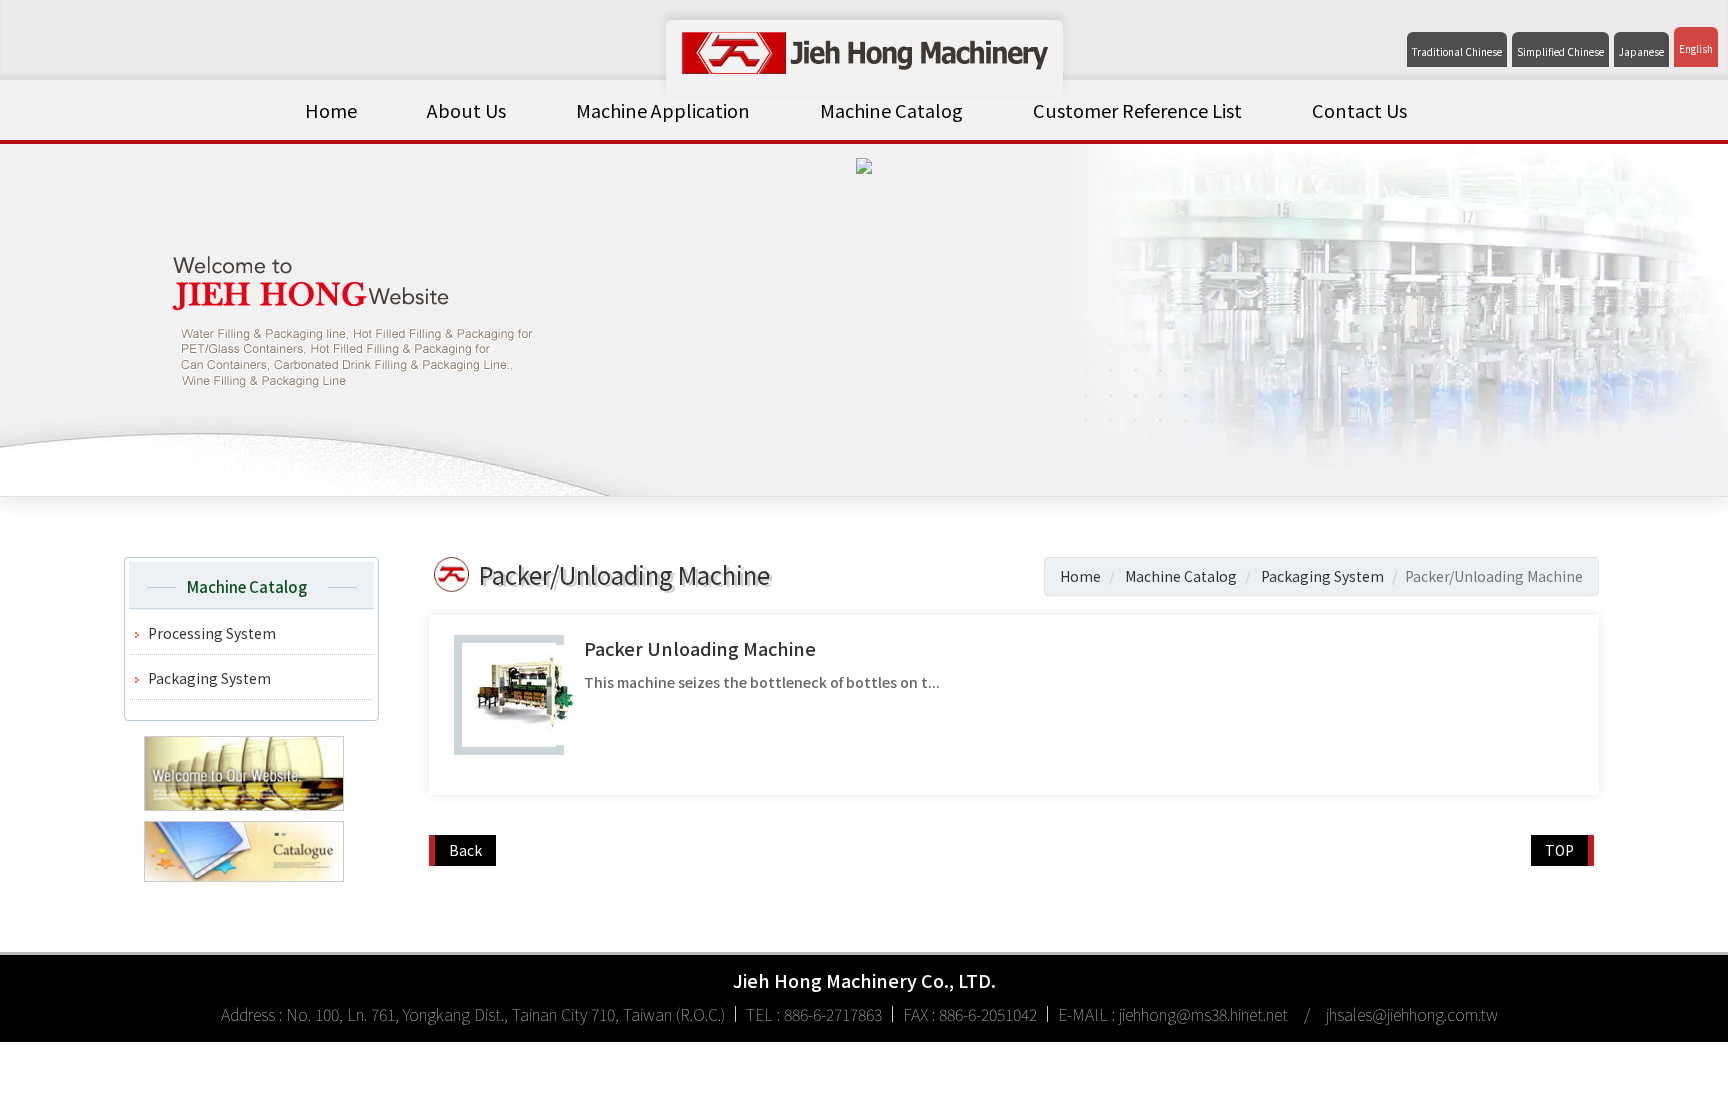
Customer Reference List (1137, 110)
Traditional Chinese (1457, 52)
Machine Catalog (891, 110)
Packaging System (209, 678)
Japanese (1641, 52)
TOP (1559, 850)
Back (465, 850)
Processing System (212, 633)
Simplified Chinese (1560, 52)
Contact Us (1359, 110)
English (1696, 49)
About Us (466, 110)
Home (331, 110)
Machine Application (663, 110)
